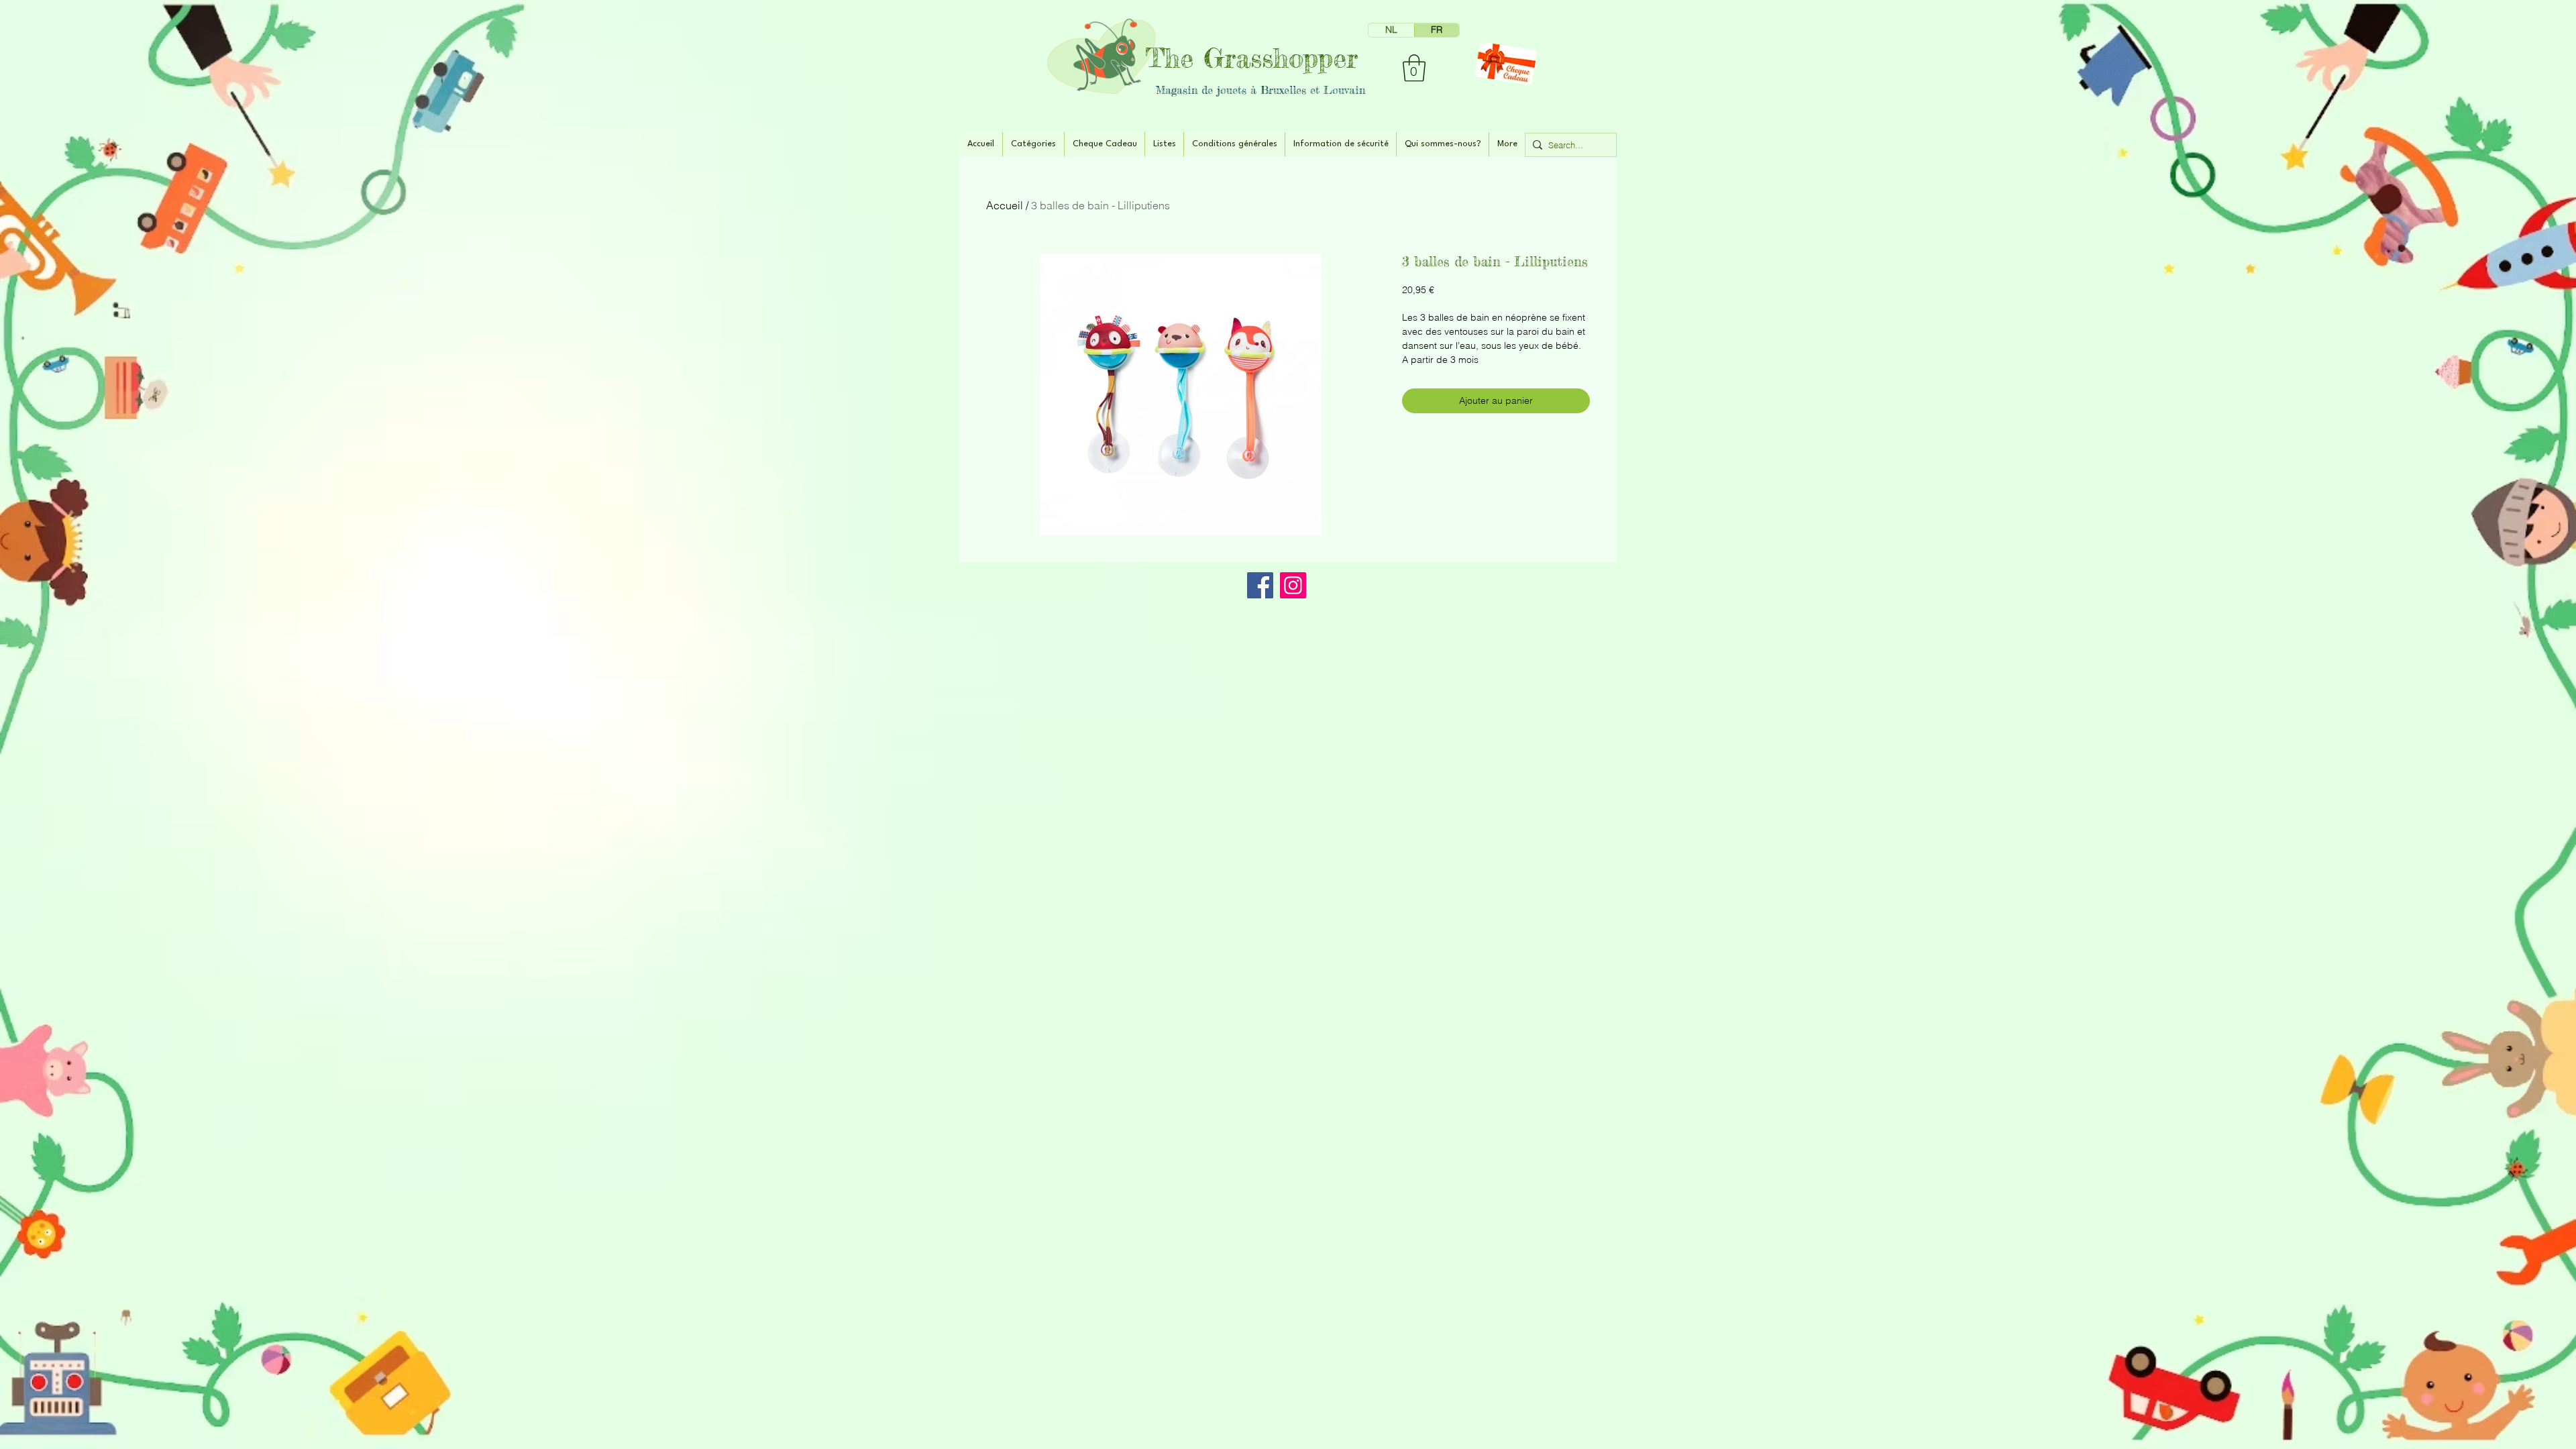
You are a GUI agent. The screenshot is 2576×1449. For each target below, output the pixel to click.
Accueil (1005, 205)
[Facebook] (1260, 585)
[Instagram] (1293, 585)
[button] (1414, 68)
